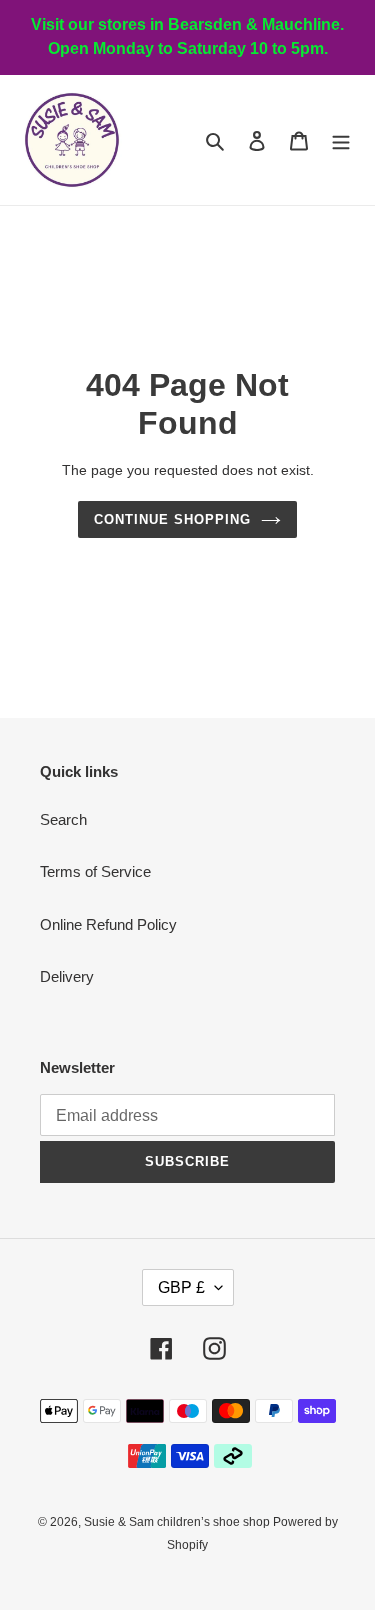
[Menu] (341, 140)
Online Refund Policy (108, 924)
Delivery (67, 976)
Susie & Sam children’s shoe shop (178, 1522)
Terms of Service (95, 871)
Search (63, 819)
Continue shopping (173, 519)
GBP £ (181, 1287)
